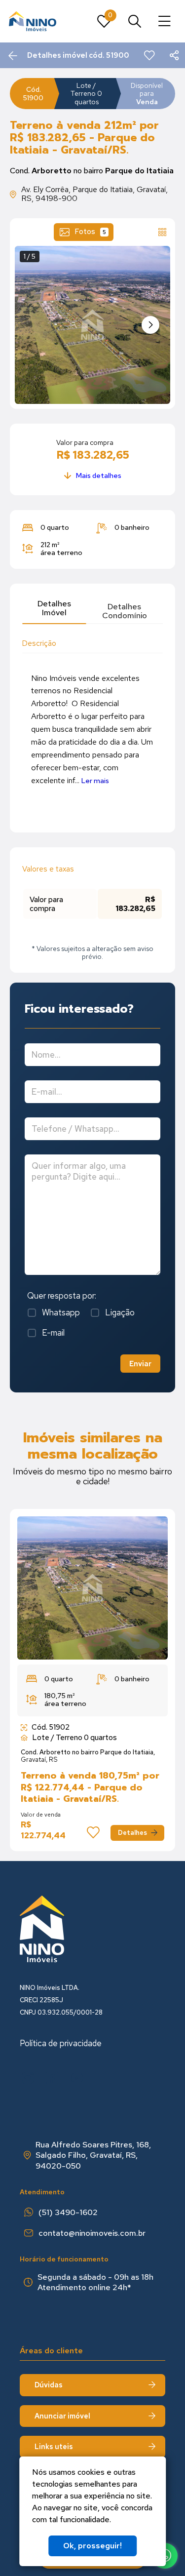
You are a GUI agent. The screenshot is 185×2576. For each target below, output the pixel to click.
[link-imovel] (92, 1588)
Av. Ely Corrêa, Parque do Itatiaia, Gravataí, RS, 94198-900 (94, 194)
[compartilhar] (174, 55)
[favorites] (149, 55)
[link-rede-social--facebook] (52, 2078)
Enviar (140, 1364)
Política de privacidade (61, 2043)
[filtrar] (135, 21)
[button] (150, 325)
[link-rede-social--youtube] (77, 2078)
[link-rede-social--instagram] (28, 2078)
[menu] (165, 21)
